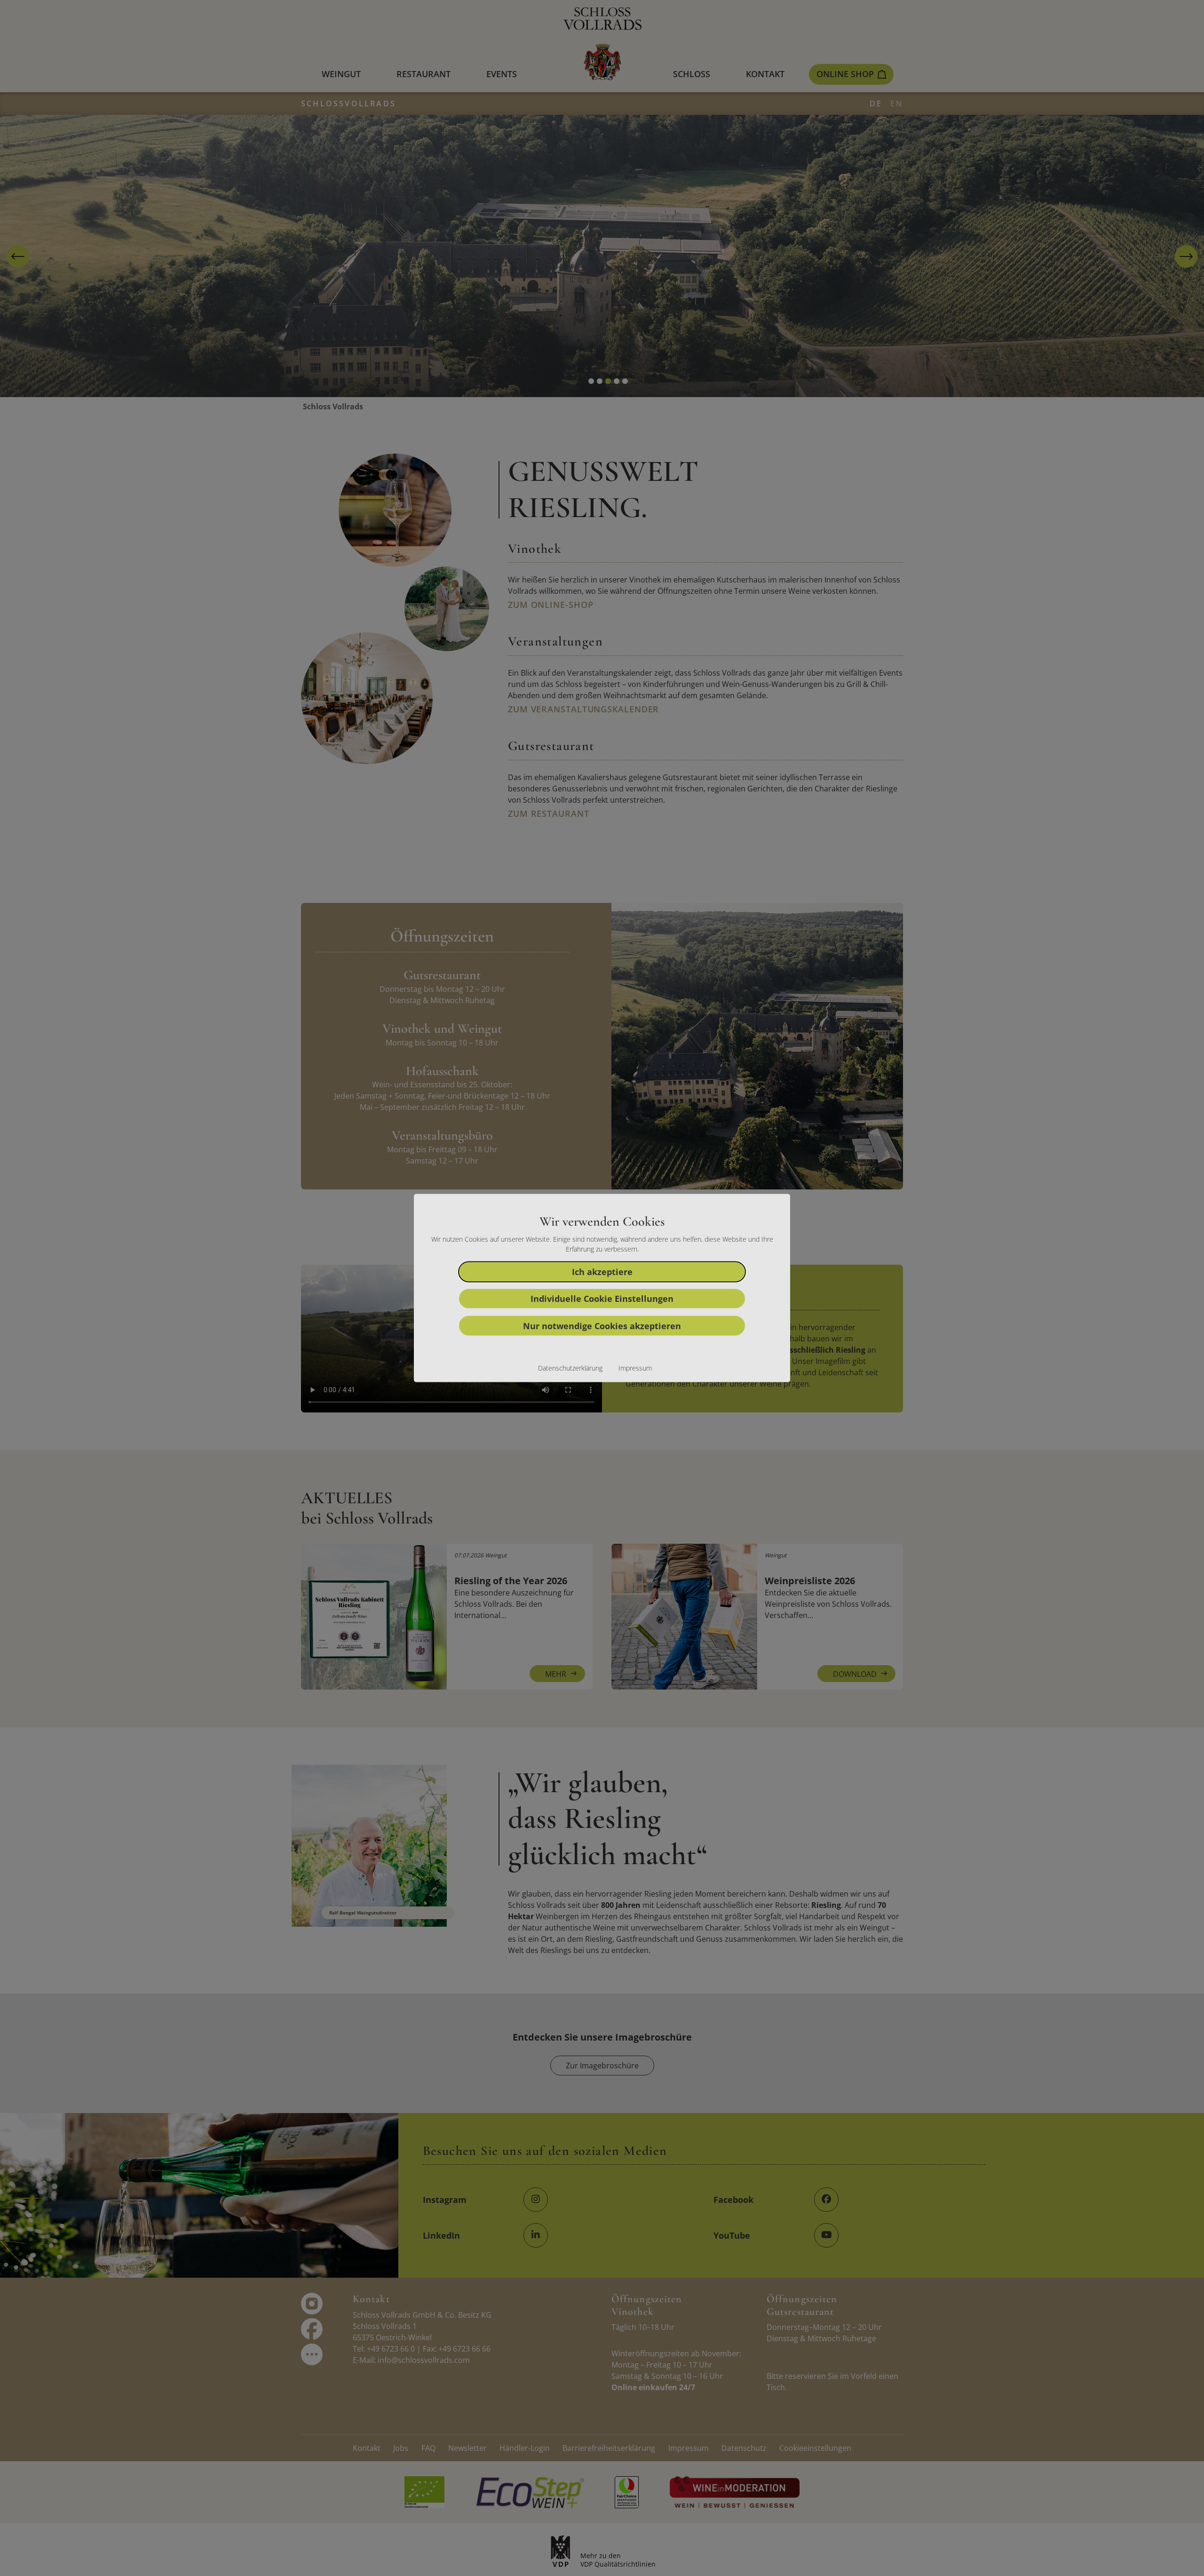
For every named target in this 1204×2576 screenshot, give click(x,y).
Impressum (635, 1368)
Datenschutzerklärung (570, 1368)
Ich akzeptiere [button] (602, 1271)
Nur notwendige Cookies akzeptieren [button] (602, 1325)
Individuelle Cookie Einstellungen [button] (602, 1299)
